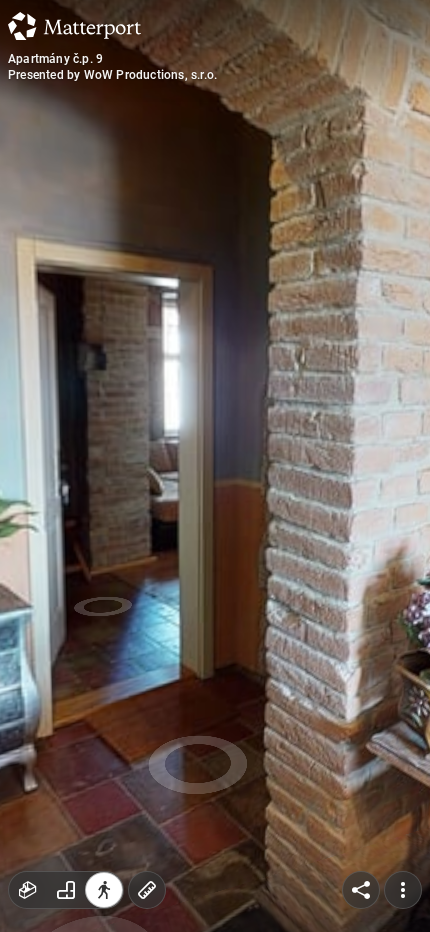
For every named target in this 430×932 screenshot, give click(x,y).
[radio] (28, 890)
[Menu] (403, 890)
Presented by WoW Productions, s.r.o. (112, 75)
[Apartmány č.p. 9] (215, 466)
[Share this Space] (361, 890)
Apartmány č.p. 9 (55, 59)
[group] (66, 890)
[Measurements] (147, 890)
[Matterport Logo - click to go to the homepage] (74, 26)
